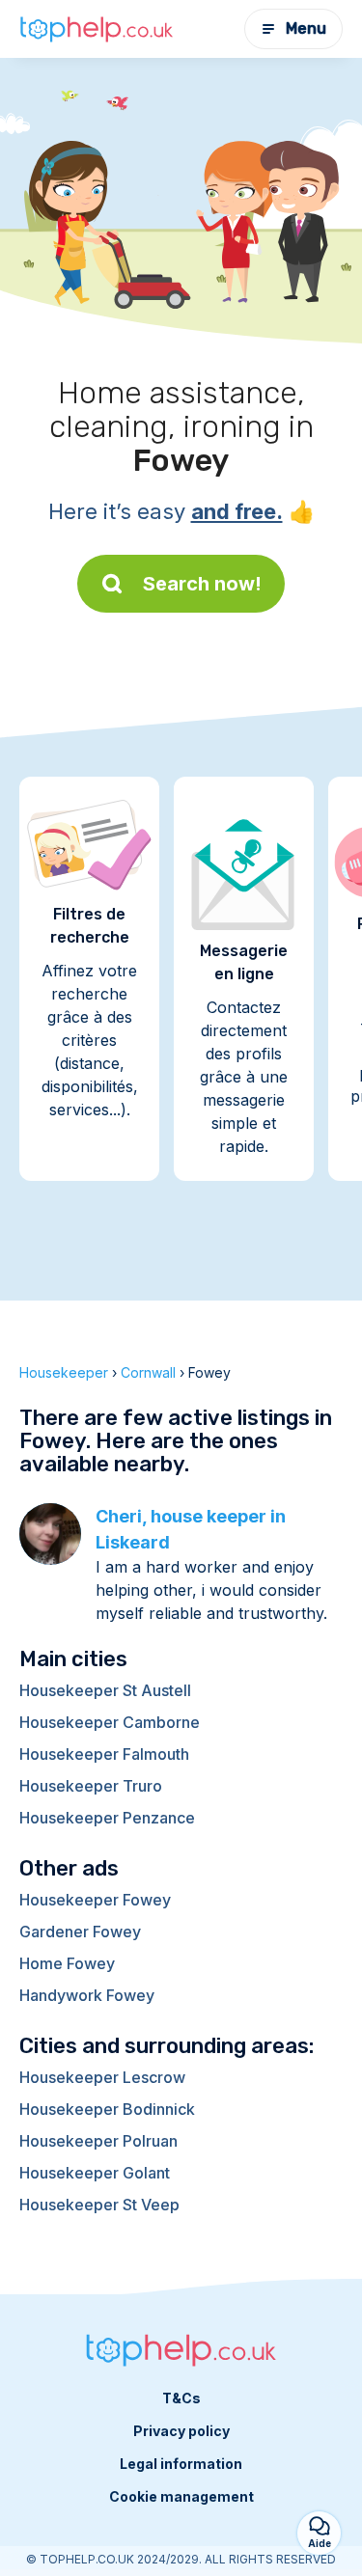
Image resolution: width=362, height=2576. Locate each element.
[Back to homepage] (97, 29)
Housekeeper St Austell (105, 1690)
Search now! (202, 584)
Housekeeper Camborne (110, 1722)
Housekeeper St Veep (99, 2205)
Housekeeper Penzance (107, 1818)
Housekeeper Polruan (98, 2141)
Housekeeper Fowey (95, 1900)
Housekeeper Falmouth (104, 1754)
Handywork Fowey (87, 1995)
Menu (306, 28)
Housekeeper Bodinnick (107, 2109)
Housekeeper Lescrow (102, 2077)
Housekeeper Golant (95, 2173)
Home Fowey (67, 1963)
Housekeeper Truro (91, 1786)
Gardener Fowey (80, 1932)
